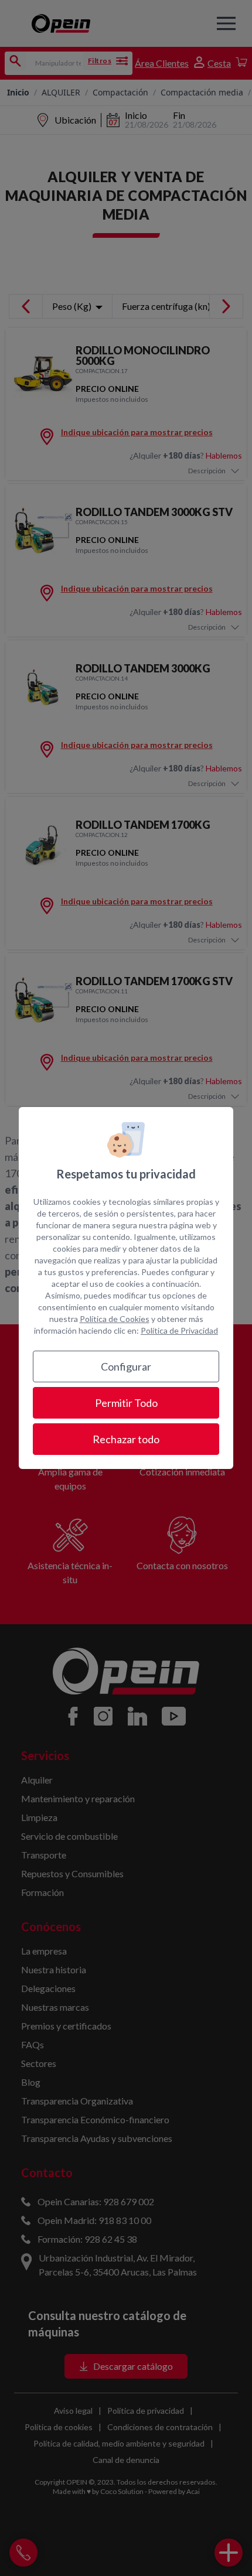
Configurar (126, 1366)
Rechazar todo (126, 1439)
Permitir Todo (126, 1403)
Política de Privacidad (179, 1330)
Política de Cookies (115, 1319)
